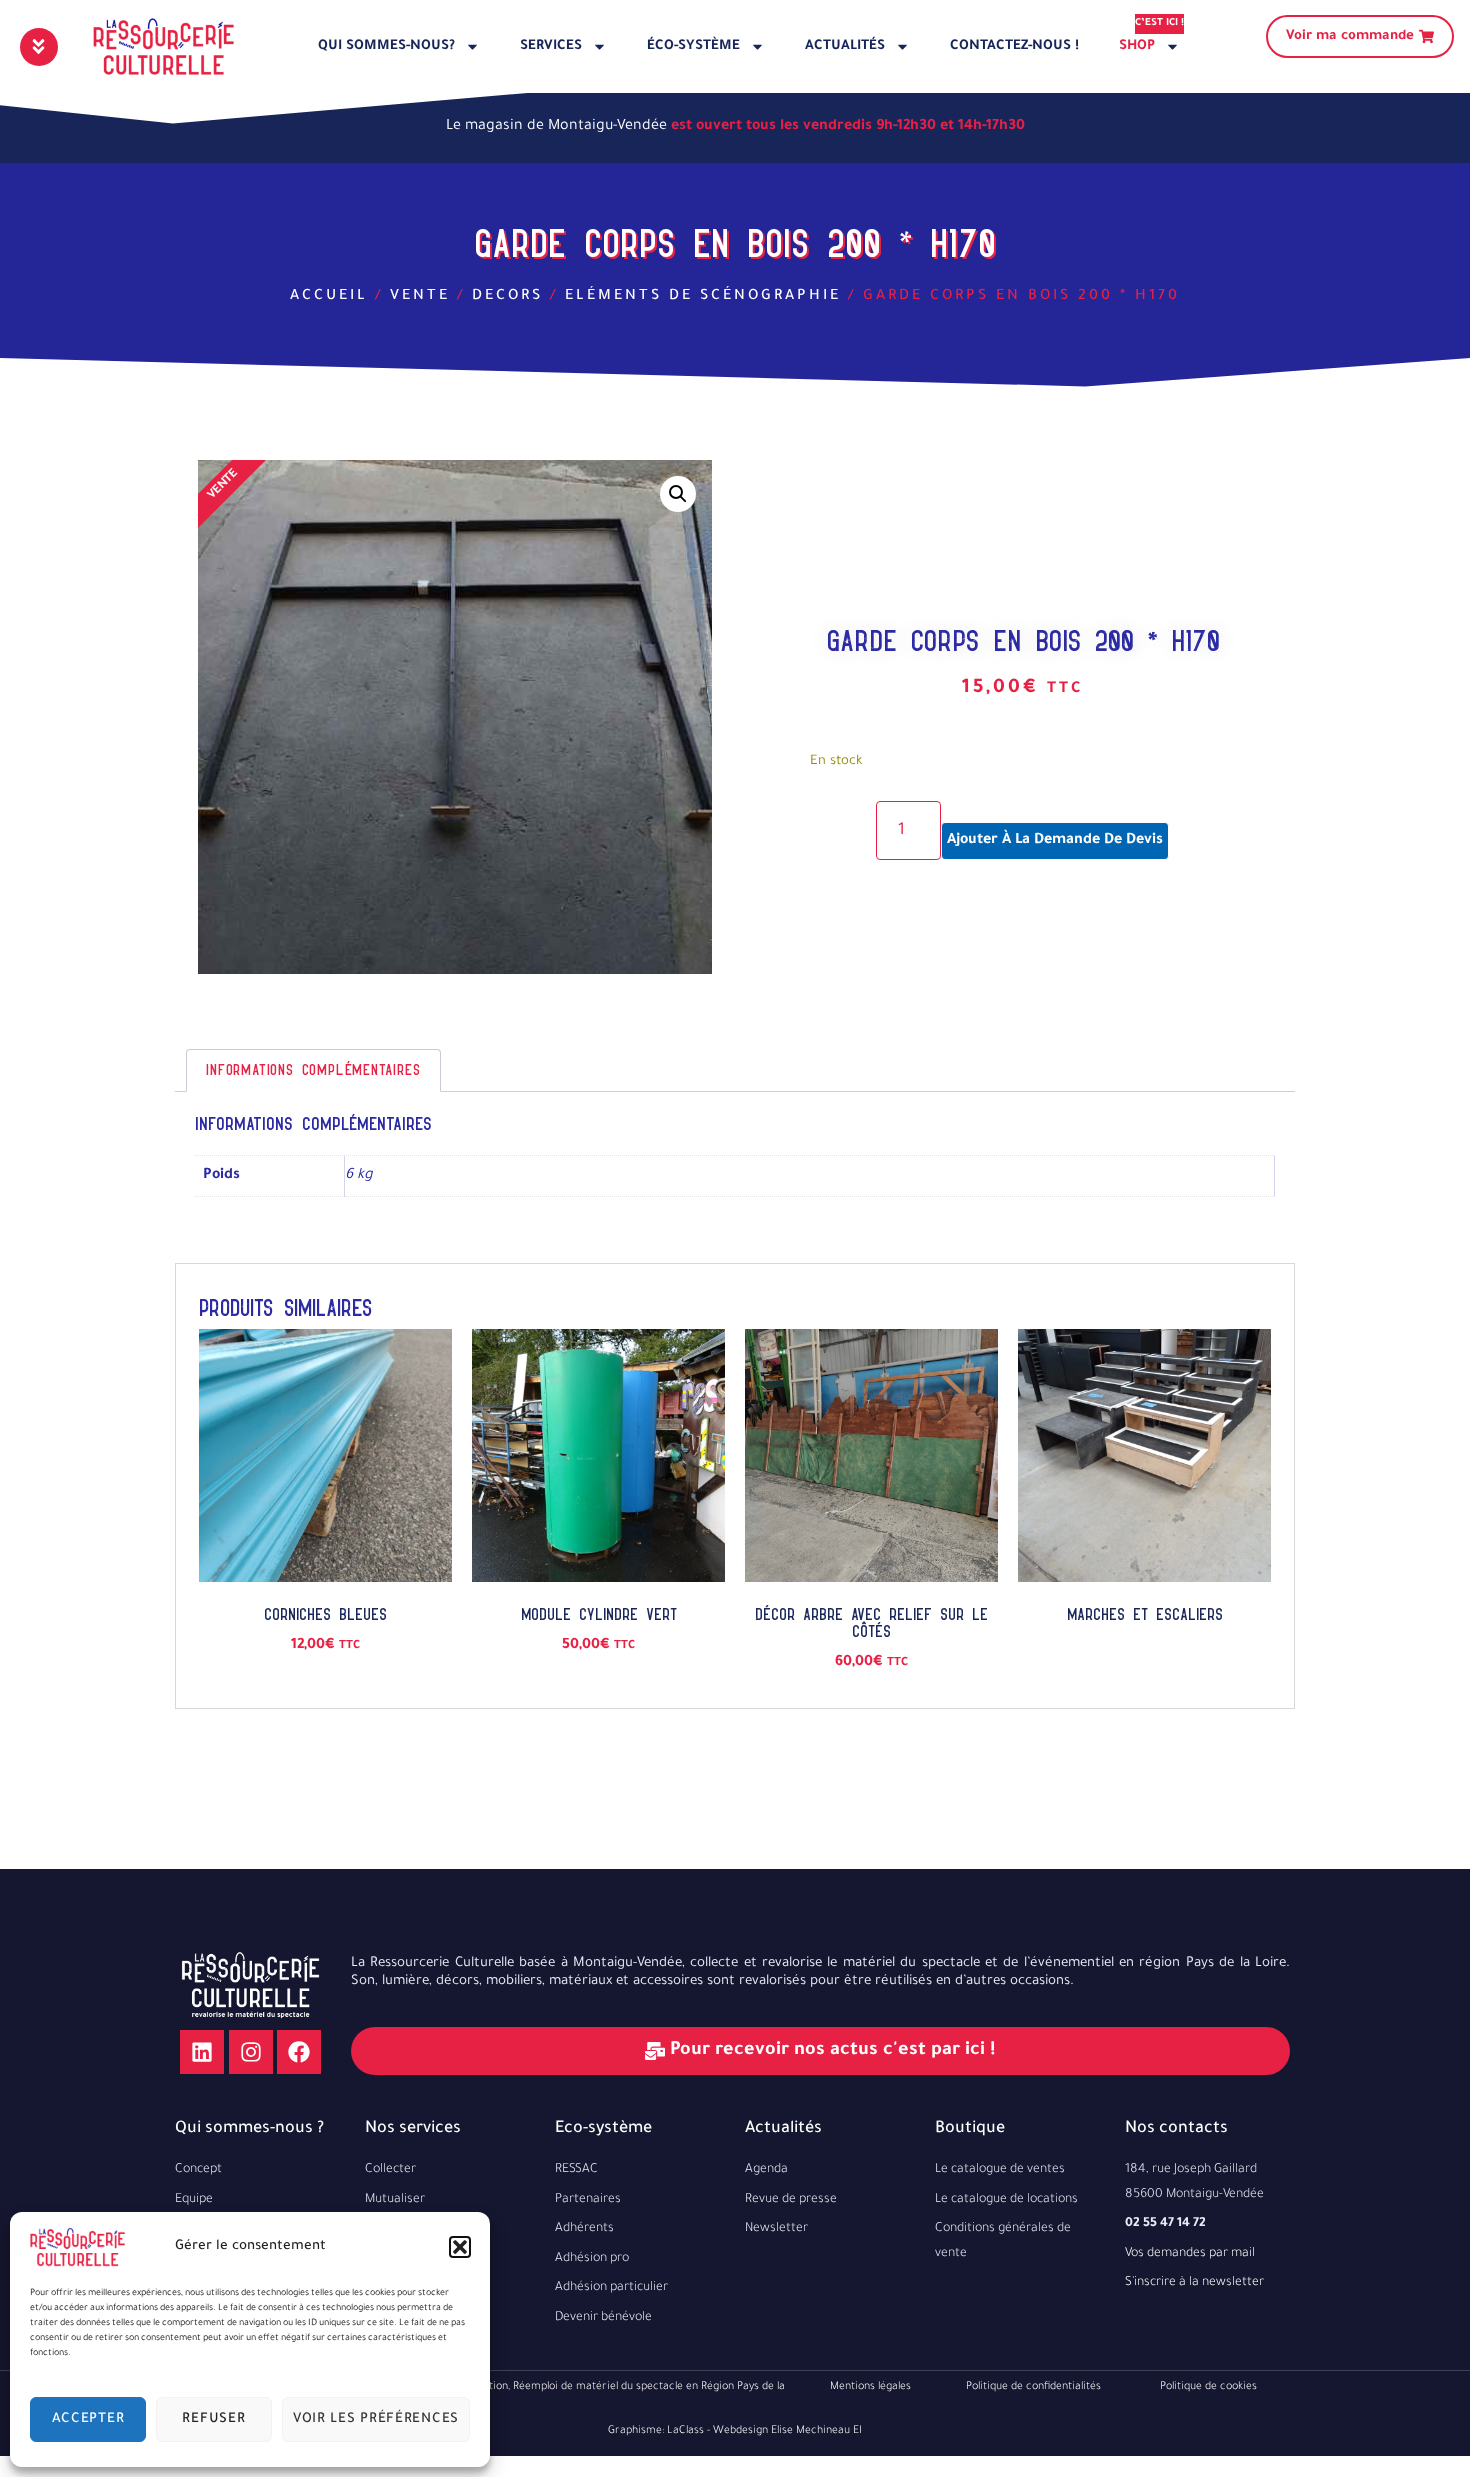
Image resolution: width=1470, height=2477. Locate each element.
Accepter (88, 2419)
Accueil (329, 297)
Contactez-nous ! (1014, 46)
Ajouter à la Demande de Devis (1055, 841)
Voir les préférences (376, 2419)
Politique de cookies (1208, 2387)
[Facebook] (299, 2052)
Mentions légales (870, 2387)
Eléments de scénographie (703, 297)
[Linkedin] (202, 2052)
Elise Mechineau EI (816, 2431)
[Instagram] (251, 2052)
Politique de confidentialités (1033, 2387)
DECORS (507, 297)
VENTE (420, 297)
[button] (460, 2247)
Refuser (213, 2419)
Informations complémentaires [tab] (313, 1069)
